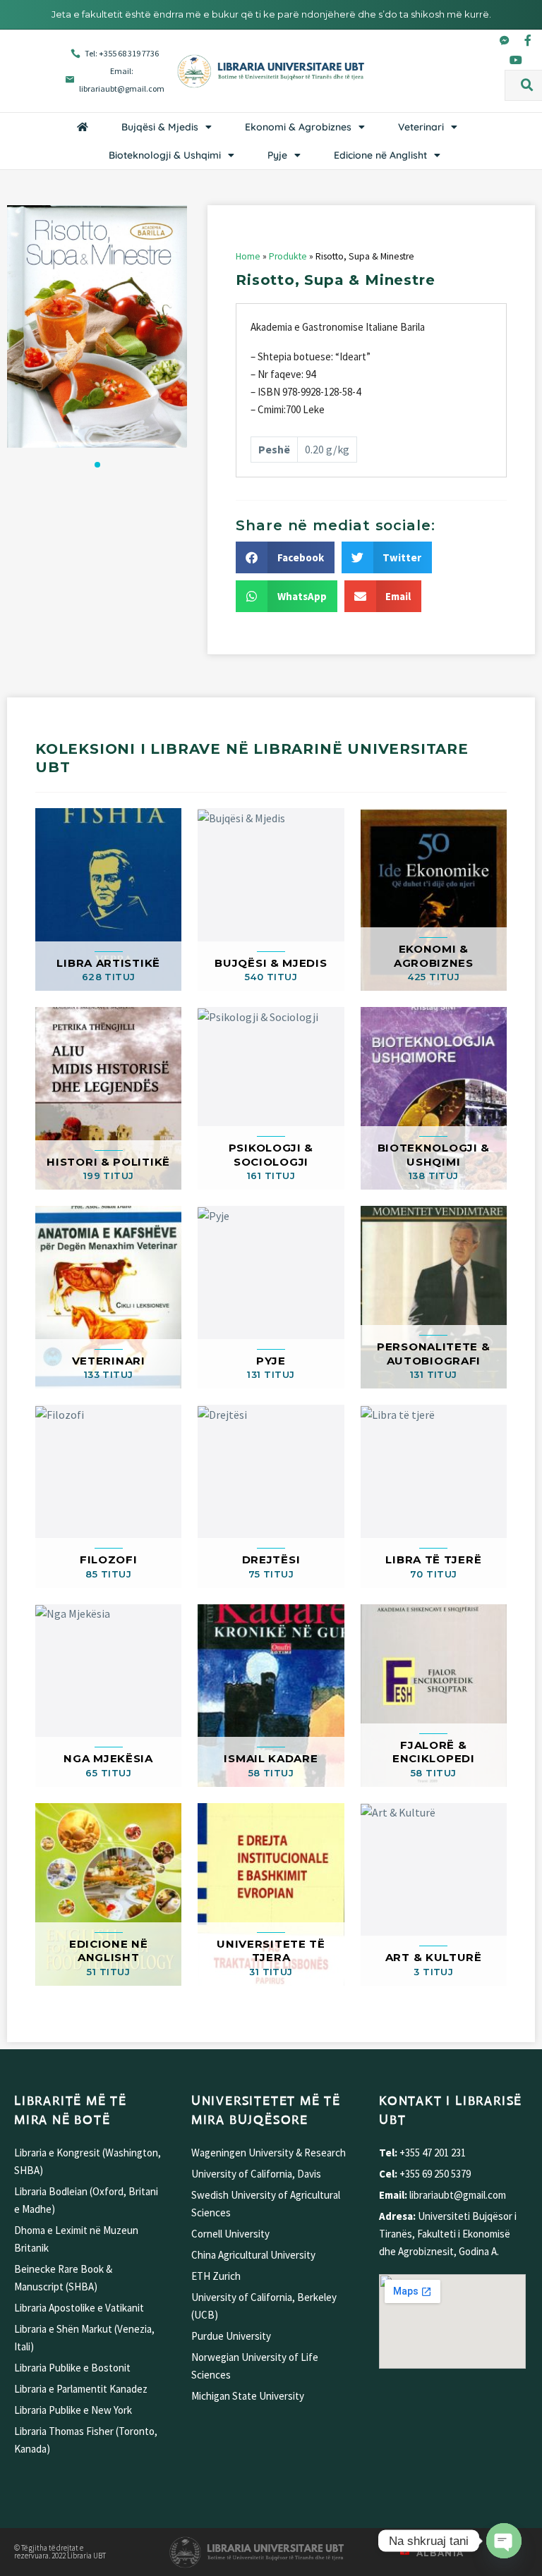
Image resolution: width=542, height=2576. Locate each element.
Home (248, 256)
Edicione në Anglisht (380, 155)
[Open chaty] (504, 2541)
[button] (527, 85)
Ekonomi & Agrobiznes (298, 127)
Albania (440, 2553)
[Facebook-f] (528, 40)
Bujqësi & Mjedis (160, 127)
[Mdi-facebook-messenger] (505, 40)
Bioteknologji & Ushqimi (165, 155)
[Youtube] (516, 60)
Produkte (288, 256)
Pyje (277, 155)
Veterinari (421, 127)
